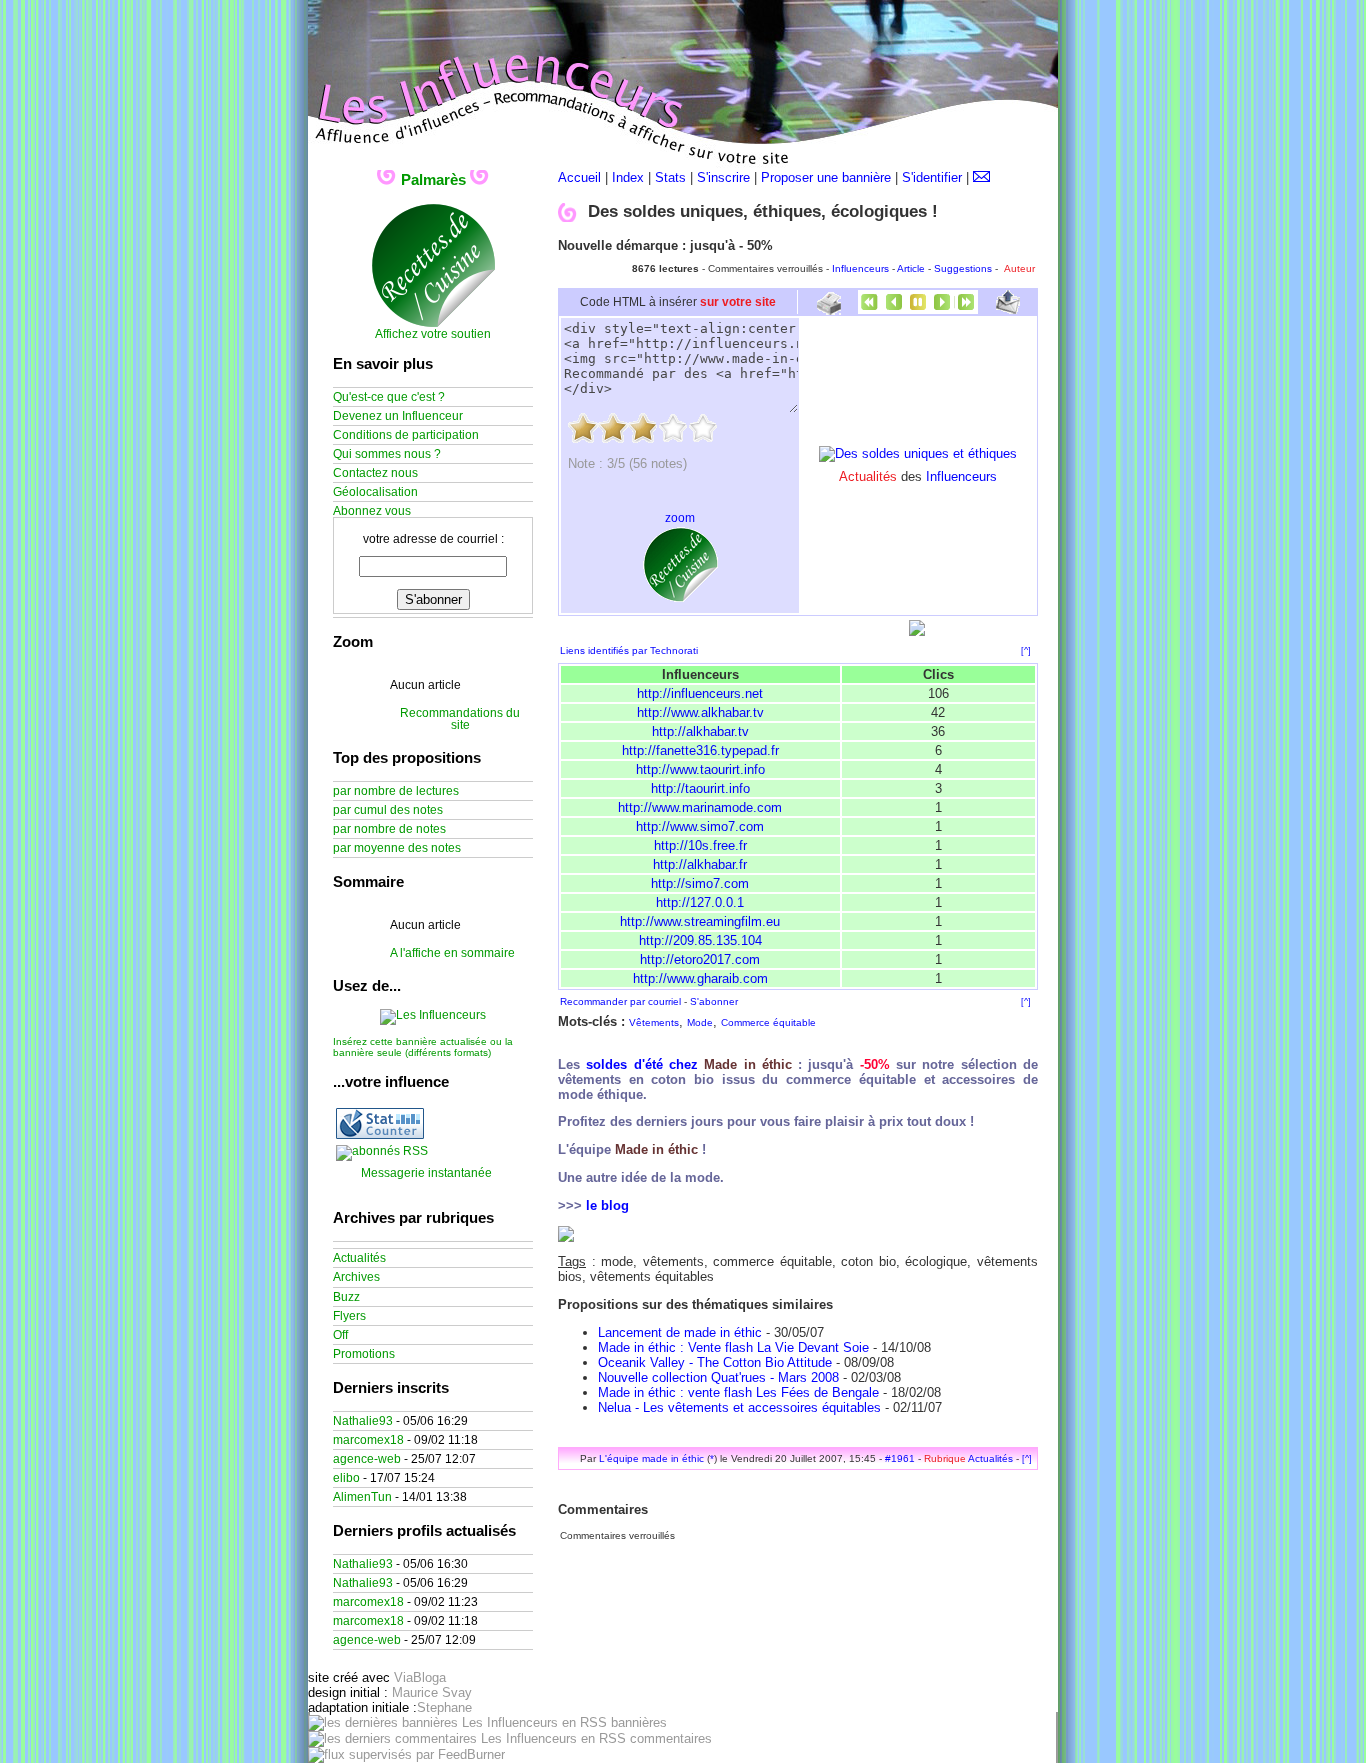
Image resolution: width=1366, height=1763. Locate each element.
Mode (700, 1022)
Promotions (364, 1354)
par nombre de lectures (396, 791)
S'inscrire (723, 177)
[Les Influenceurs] (433, 1015)
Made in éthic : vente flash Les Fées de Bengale (738, 1392)
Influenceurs (860, 268)
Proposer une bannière (826, 177)
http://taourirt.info (700, 788)
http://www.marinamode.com (700, 807)
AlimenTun (362, 1497)
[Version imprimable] (828, 307)
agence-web (367, 1459)
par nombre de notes (389, 829)
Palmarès (433, 179)
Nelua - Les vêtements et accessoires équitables (739, 1407)
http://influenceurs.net (700, 693)
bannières (637, 1722)
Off (340, 1335)
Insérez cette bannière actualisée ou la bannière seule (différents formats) (423, 1047)
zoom (680, 518)
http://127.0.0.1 (700, 902)
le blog (607, 1205)
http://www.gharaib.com (700, 978)
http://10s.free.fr (700, 845)
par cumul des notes (388, 810)
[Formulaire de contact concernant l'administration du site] (981, 177)
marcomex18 (368, 1440)
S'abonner (714, 1001)
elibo (346, 1478)
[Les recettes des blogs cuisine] (680, 598)
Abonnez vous (372, 511)
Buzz (346, 1297)
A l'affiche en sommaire (452, 953)
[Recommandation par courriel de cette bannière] (1008, 309)
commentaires (669, 1738)
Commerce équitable (768, 1022)
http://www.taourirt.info (700, 769)
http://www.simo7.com (700, 826)
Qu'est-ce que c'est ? (389, 397)
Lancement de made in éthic (680, 1332)
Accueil (579, 177)
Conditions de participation (406, 435)
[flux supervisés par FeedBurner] (406, 1754)
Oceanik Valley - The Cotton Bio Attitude (715, 1362)
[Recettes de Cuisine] (433, 324)
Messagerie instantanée (426, 1173)
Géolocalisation (375, 492)
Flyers (349, 1316)
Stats (670, 177)
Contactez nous (375, 473)
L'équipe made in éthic (651, 1458)
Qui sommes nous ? (387, 454)
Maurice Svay (432, 1692)
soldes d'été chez (689, 1064)
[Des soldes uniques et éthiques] (918, 453)
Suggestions (963, 268)
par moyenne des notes (397, 848)
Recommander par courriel (620, 1001)
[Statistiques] (380, 1135)
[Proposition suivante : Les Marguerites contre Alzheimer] (942, 309)
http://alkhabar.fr (700, 864)
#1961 (900, 1458)
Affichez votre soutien (433, 334)
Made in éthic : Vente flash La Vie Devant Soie (733, 1347)
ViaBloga (420, 1677)
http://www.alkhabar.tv (700, 712)
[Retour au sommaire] (918, 309)
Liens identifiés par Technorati (629, 650)
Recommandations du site (460, 719)
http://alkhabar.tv (700, 731)
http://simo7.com (700, 883)
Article (911, 268)
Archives (356, 1277)
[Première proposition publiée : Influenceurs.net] (870, 309)
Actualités (990, 1458)
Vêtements (654, 1022)
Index (628, 177)
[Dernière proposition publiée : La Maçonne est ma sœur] (966, 309)
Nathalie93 (363, 1421)
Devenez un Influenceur (398, 416)
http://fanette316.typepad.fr (700, 750)
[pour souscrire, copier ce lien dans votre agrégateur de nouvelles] (382, 1151)
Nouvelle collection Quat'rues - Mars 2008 (718, 1377)
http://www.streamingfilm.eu (700, 921)
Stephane (444, 1707)
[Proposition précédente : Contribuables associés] (894, 309)
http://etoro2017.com (700, 959)
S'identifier (932, 177)
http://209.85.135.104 (700, 940)
